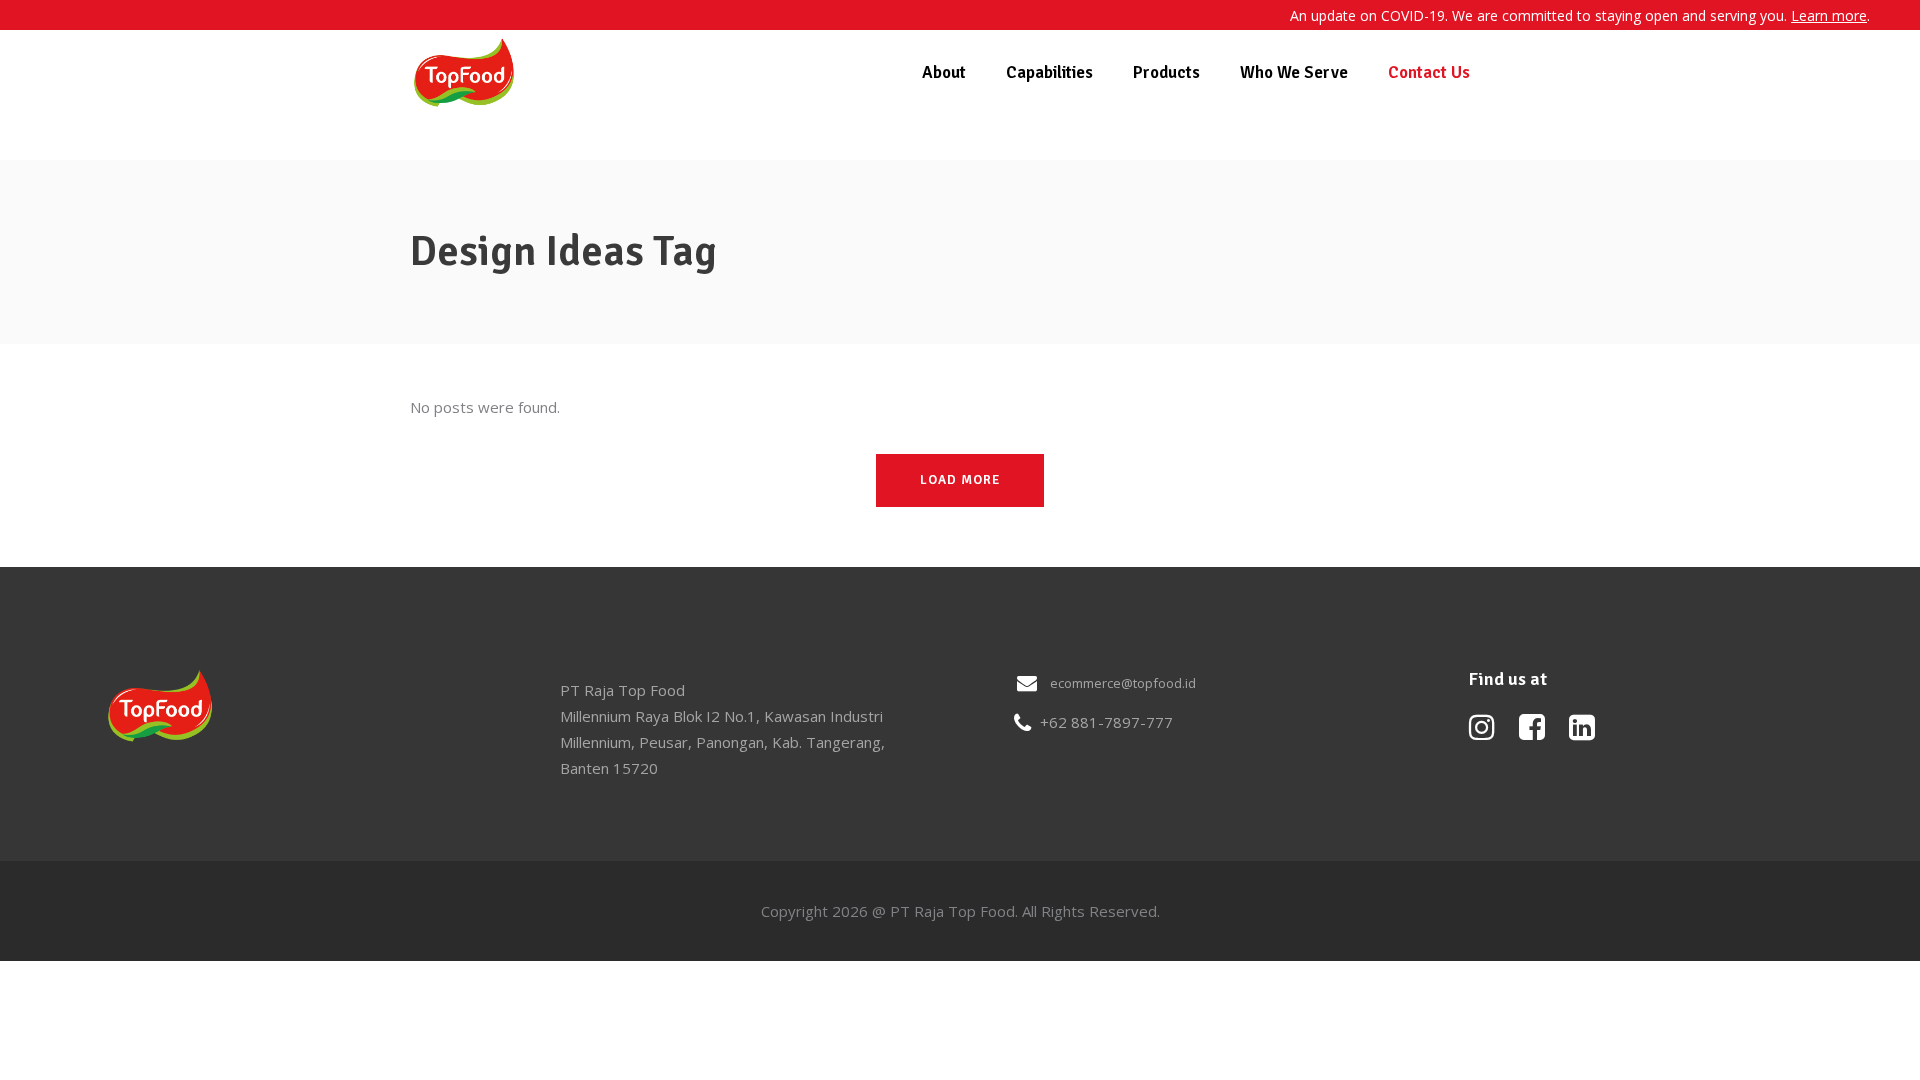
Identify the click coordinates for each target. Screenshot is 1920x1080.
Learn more (1829, 15)
